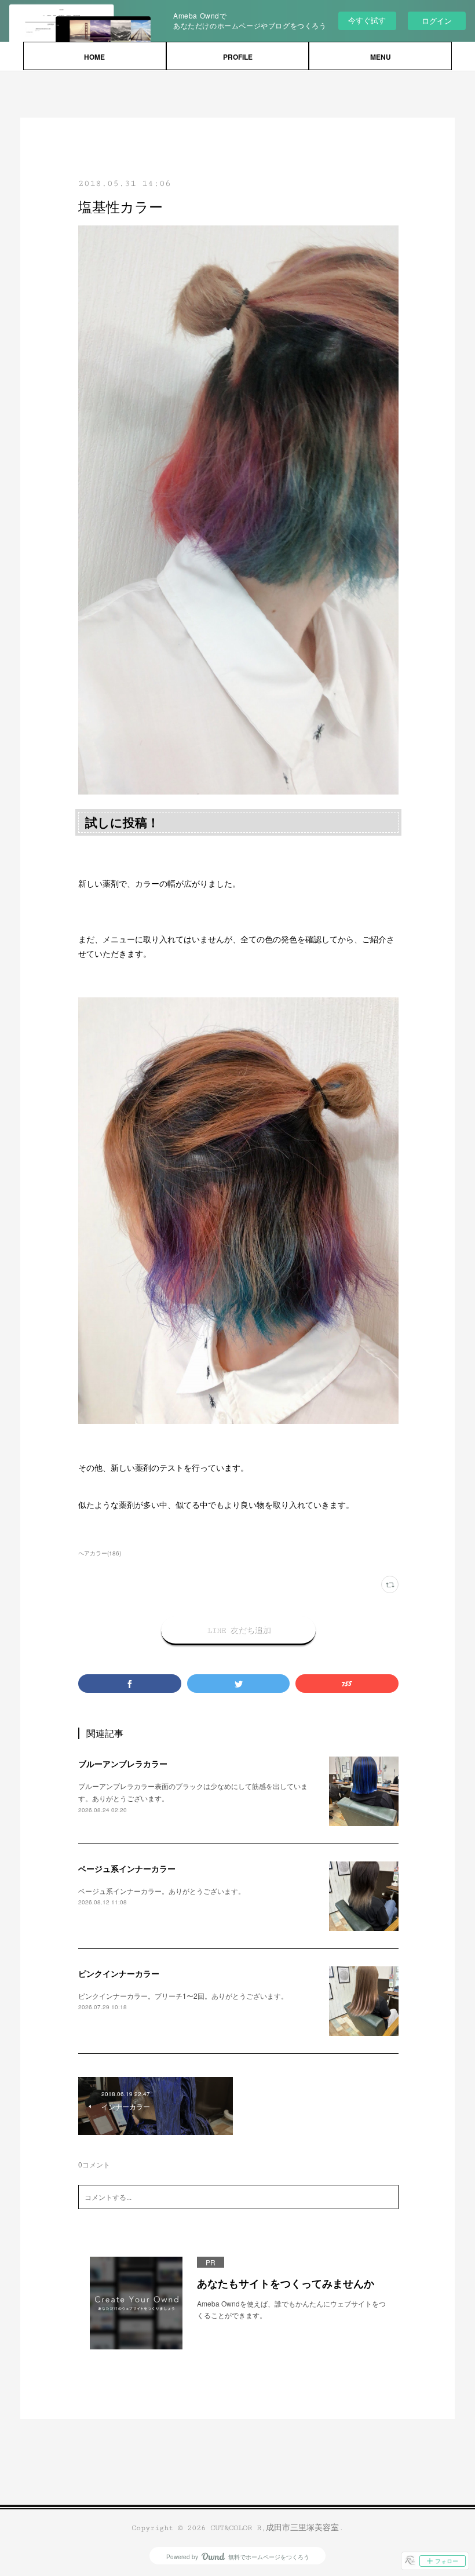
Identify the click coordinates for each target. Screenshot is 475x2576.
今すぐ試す (367, 20)
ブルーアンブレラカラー (123, 1764)
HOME (94, 57)
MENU (381, 57)
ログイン (437, 21)
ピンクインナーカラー (119, 1973)
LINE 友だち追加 (239, 1630)
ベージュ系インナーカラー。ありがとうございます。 (162, 1891)
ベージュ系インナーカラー (127, 1868)
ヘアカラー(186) (100, 1553)
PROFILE (238, 57)
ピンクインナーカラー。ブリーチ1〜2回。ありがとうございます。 (183, 1996)
